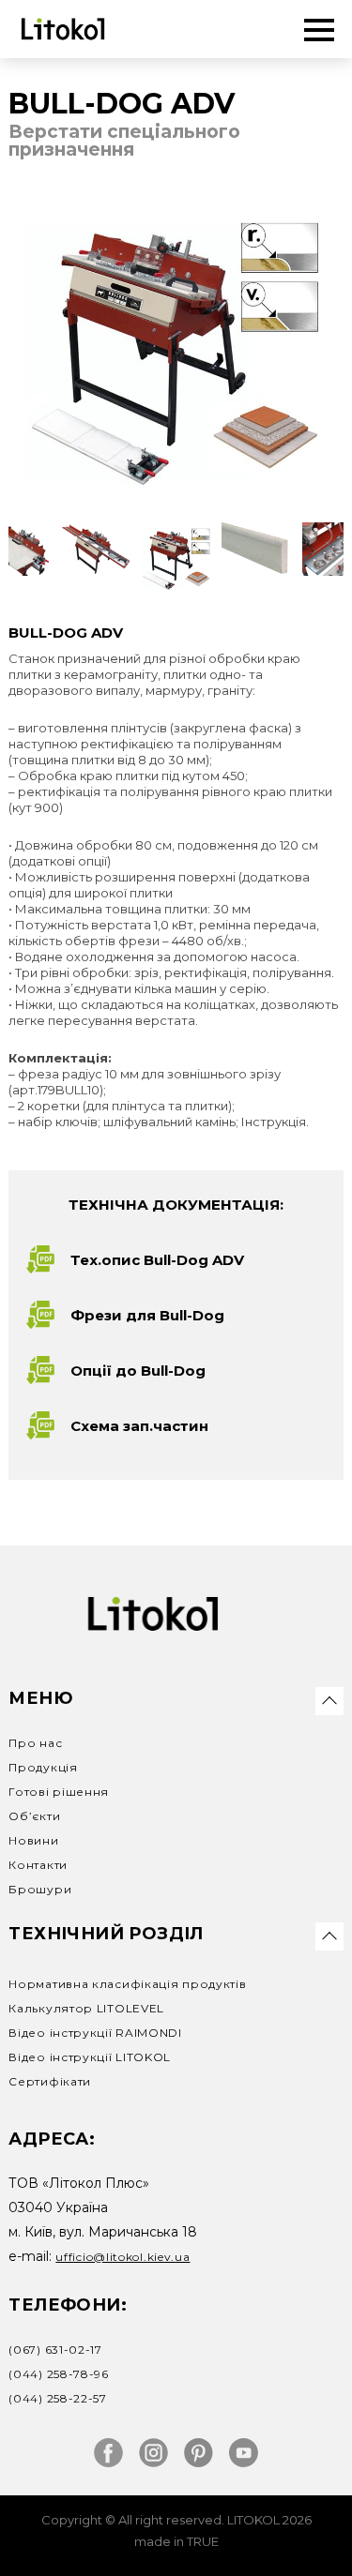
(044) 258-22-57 (58, 2398)
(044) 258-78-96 (59, 2374)
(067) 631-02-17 (55, 2350)
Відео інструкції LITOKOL (90, 2057)
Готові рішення (59, 1792)
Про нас (35, 1743)
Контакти (38, 1865)
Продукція (43, 1767)
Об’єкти (34, 1816)
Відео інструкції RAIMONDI (95, 2033)
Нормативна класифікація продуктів (127, 1984)
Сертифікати (50, 2081)
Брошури (40, 1889)
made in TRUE (176, 2542)
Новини (33, 1840)
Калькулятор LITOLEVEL (86, 2008)
